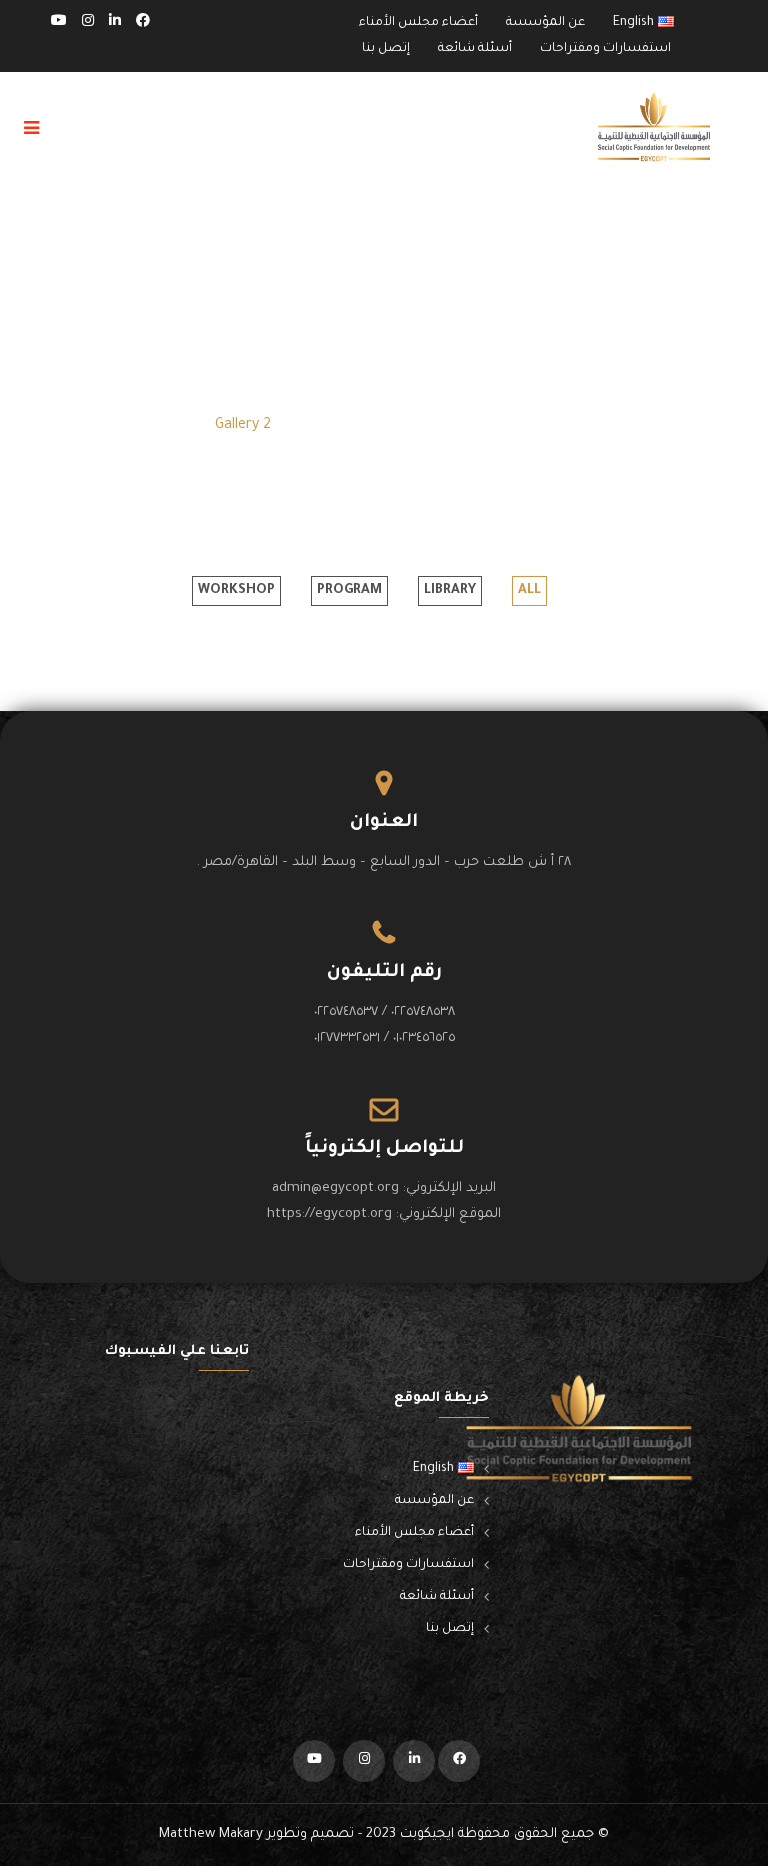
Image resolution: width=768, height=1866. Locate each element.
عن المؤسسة (545, 23)
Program (349, 590)
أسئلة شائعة (475, 49)
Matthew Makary (211, 1834)
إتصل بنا (386, 49)
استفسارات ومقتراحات (605, 49)
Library (450, 590)
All (529, 590)
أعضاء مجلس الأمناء (418, 23)
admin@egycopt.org (335, 1188)
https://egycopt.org (329, 1214)
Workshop (236, 590)
